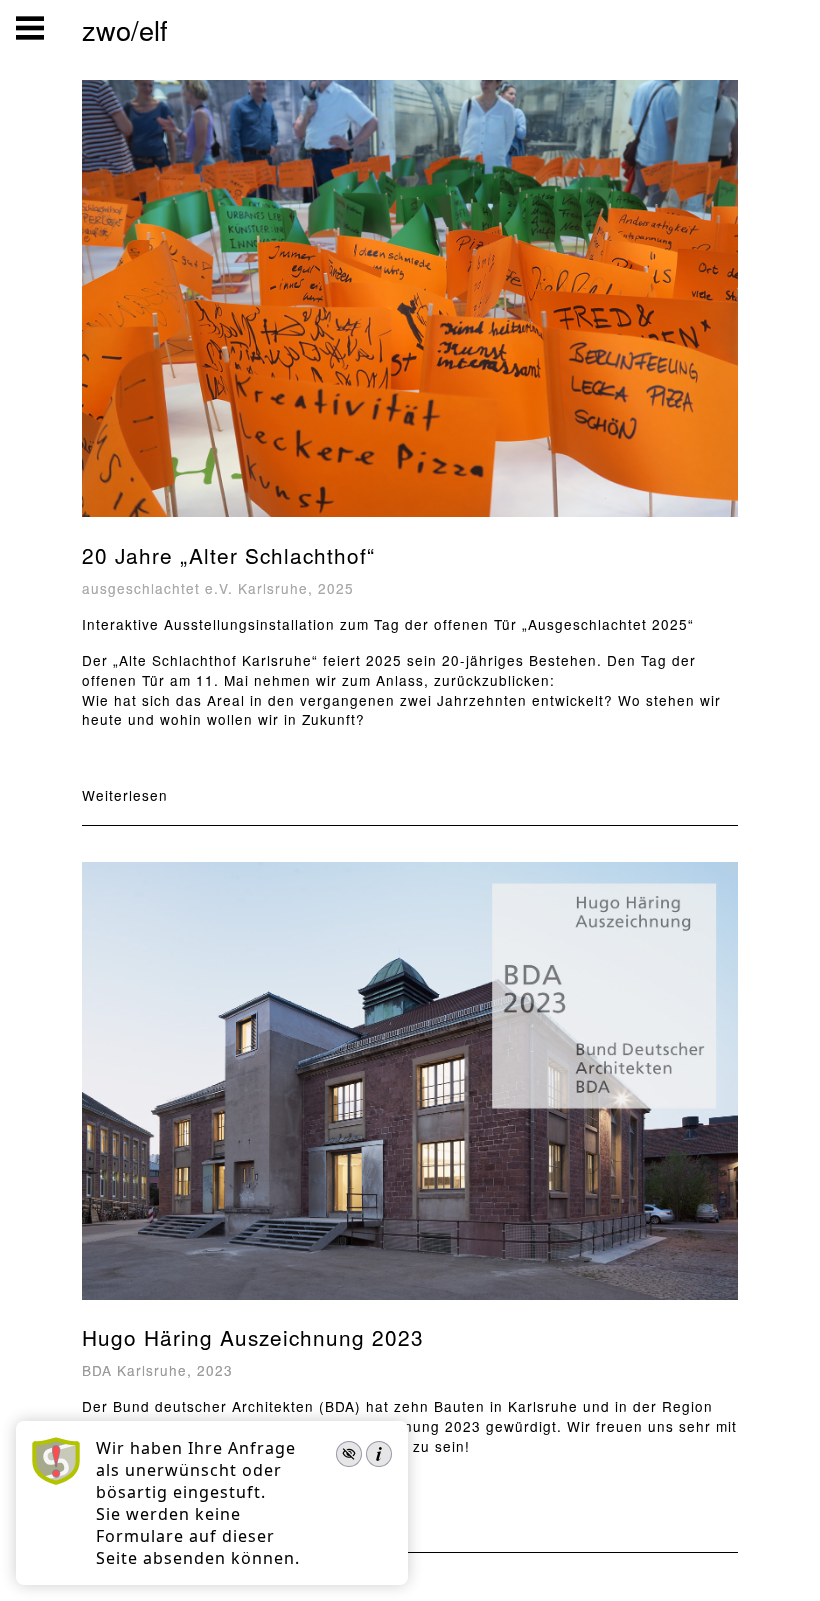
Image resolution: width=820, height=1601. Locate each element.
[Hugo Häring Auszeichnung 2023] (410, 1301)
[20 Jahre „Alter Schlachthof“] (410, 518)
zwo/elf (125, 29)
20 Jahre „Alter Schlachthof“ (228, 555)
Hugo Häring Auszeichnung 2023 (253, 1337)
